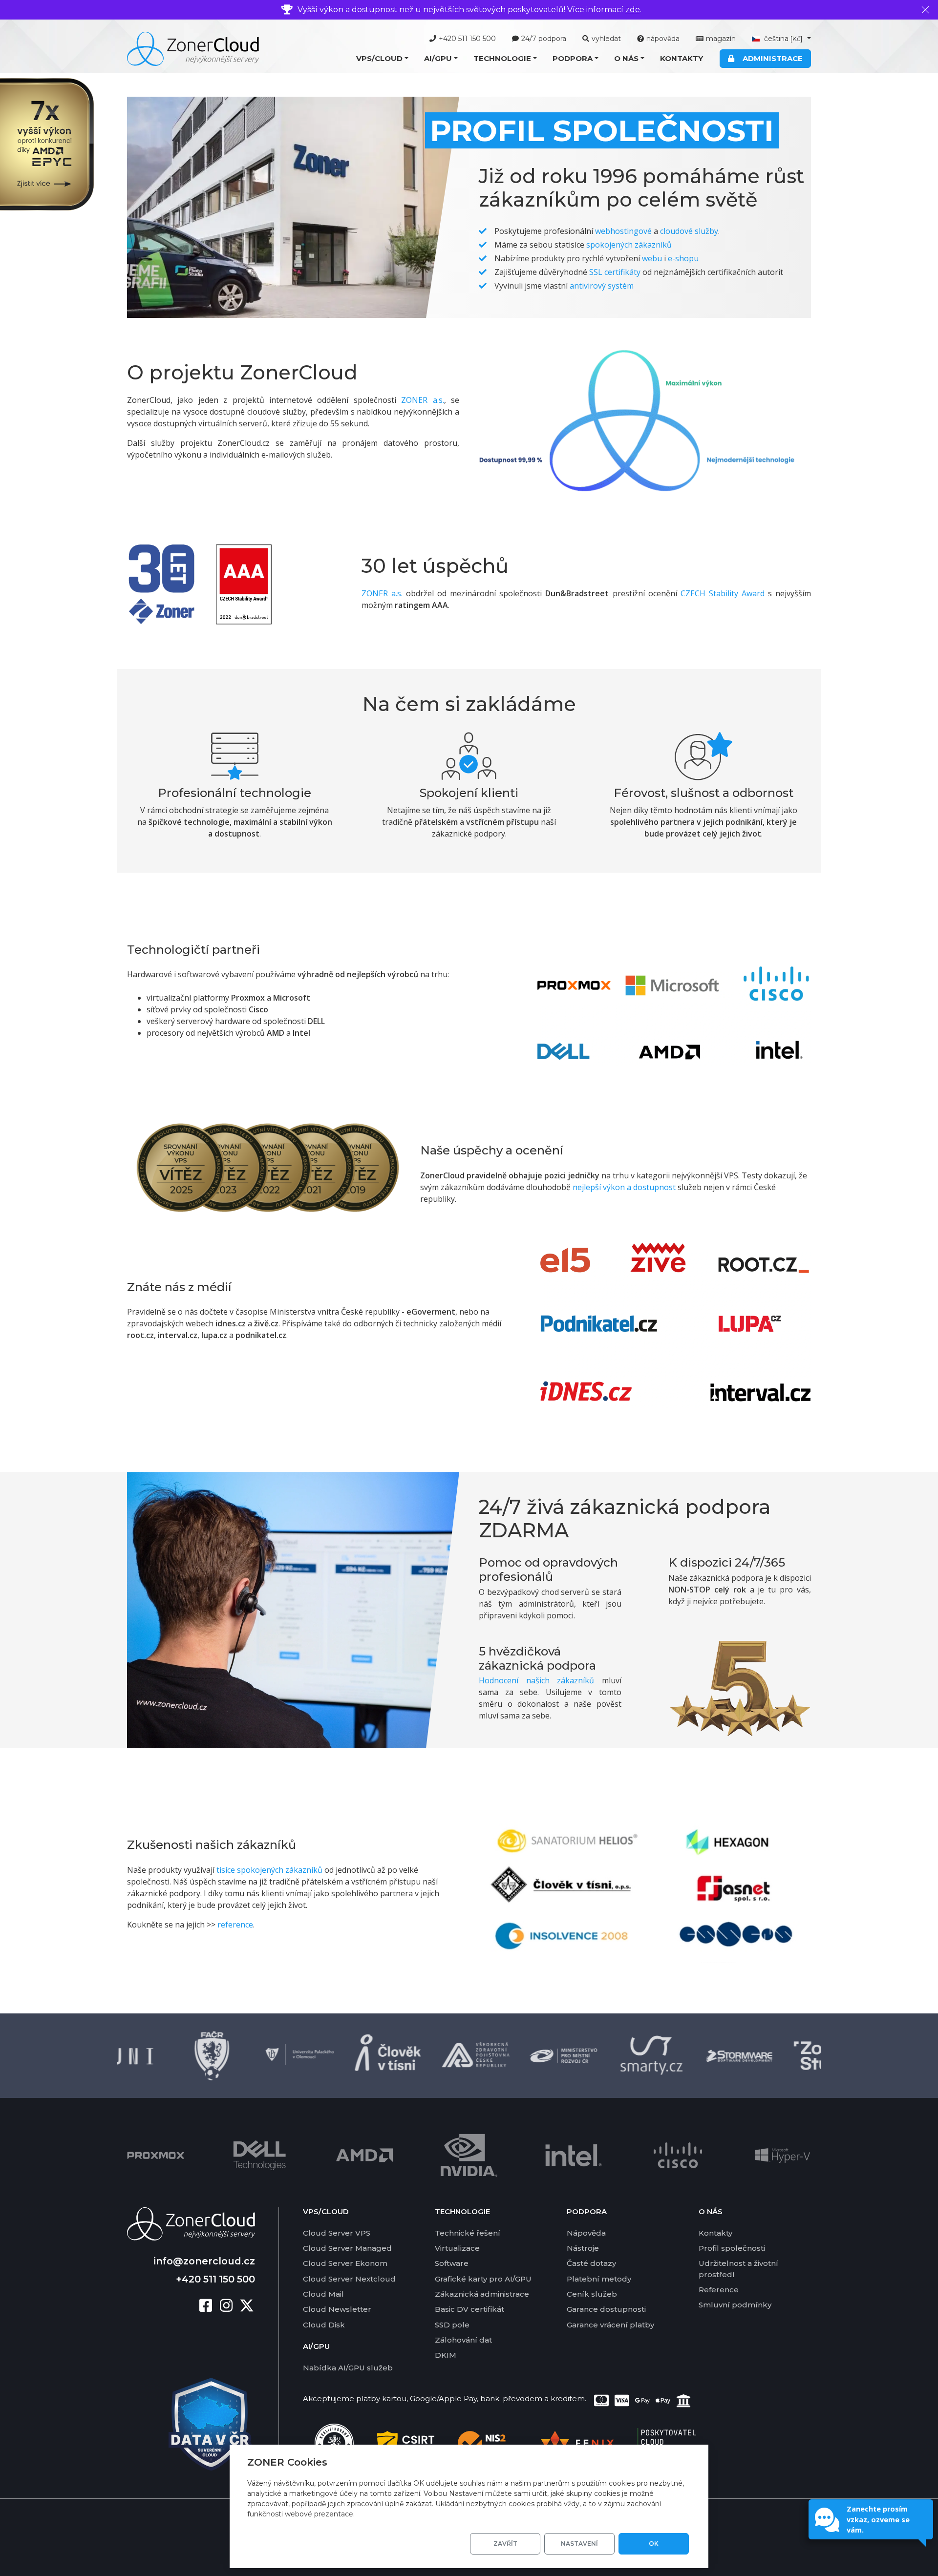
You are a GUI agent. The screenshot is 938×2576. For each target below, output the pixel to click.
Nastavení (579, 2544)
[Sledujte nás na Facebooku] (210, 2306)
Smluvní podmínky (735, 2305)
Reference (719, 2290)
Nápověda (586, 2233)
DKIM (446, 2355)
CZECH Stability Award (723, 593)
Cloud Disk (324, 2325)
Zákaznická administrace (482, 2294)
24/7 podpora (544, 39)
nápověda (663, 39)
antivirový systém (602, 286)
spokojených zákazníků (629, 245)
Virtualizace (457, 2248)
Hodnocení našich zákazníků (536, 1680)
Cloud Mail (323, 2294)
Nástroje (583, 2248)
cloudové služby (689, 231)
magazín (721, 39)
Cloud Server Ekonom (345, 2263)
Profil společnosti (732, 2248)
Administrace (771, 58)
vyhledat (606, 39)
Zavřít (505, 2544)
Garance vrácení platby (610, 2325)
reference (235, 1925)
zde (633, 10)
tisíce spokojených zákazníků (269, 1870)
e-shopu (683, 258)
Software (452, 2263)
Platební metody (599, 2279)
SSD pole (452, 2325)
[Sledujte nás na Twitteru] (247, 2306)
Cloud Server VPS (337, 2233)
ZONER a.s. (422, 400)
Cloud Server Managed (347, 2248)
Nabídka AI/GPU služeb (348, 2368)
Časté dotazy (591, 2263)
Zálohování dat (463, 2340)
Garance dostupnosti (606, 2309)
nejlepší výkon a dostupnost (624, 1187)
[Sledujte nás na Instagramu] (230, 2306)
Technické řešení (468, 2233)
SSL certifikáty (615, 272)
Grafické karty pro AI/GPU (483, 2279)
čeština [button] (782, 39)
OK (654, 2544)
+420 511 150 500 (467, 39)
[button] (382, 59)
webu (652, 258)
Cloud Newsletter (337, 2309)
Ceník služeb (592, 2294)
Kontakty (682, 58)
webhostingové (623, 231)
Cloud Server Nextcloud (349, 2279)
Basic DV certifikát (469, 2309)
